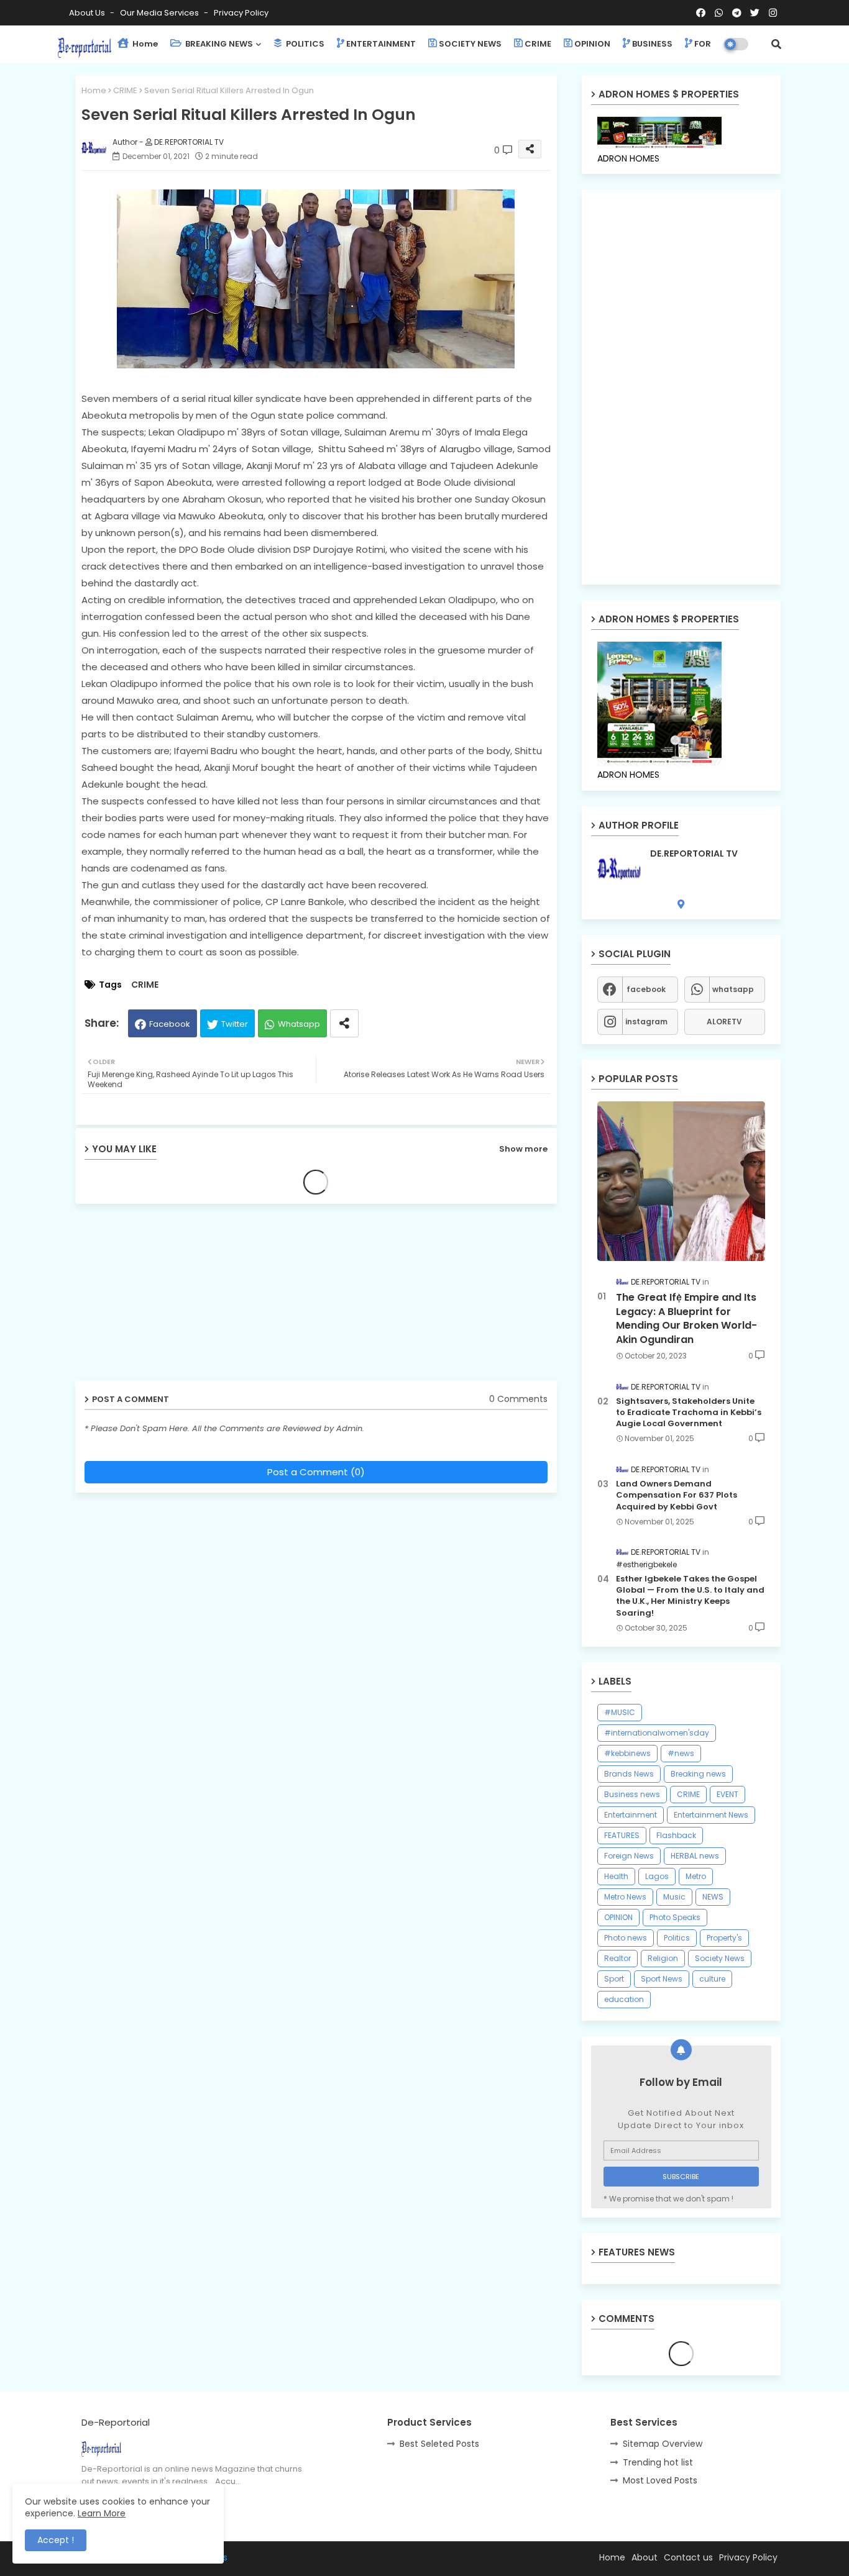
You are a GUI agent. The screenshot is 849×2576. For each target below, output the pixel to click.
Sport (614, 1979)
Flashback (676, 1835)
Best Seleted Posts (439, 2444)
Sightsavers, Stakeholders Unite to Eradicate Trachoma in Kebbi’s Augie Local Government (689, 1413)
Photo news (626, 1938)
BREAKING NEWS (218, 44)
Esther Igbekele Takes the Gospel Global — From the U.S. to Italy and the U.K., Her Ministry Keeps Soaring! (690, 1596)
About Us (88, 13)
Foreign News (629, 1856)
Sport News (662, 1979)
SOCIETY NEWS (470, 44)
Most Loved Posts (660, 2480)
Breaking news (698, 1774)
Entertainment (631, 1815)
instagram (646, 1022)
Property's (724, 1938)
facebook (646, 989)
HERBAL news (695, 1856)
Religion (663, 1958)
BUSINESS (652, 44)
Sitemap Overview (663, 2444)
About (645, 2557)
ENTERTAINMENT (381, 44)
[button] (776, 44)
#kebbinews (627, 1753)
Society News (720, 1958)
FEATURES (622, 1835)
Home (144, 44)
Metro (696, 1876)
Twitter (235, 1024)
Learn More (102, 2513)
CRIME (538, 44)
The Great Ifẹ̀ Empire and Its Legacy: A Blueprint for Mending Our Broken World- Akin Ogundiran (686, 1318)
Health (616, 1876)
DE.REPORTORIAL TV (694, 854)
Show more (523, 1149)
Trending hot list (658, 2462)
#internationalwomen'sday (657, 1733)
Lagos (657, 1876)
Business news (632, 1794)
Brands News (629, 1774)
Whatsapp (299, 1024)
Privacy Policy (241, 13)
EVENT (727, 1794)
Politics (677, 1938)
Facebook (170, 1024)
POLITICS (304, 44)
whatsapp (733, 989)
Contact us (688, 2557)
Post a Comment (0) (316, 1472)
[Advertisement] (172, 1297)
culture (712, 1979)
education (624, 1999)
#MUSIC (620, 1712)
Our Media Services (160, 13)
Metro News (625, 1897)
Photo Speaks (675, 1917)
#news (681, 1753)
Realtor (617, 1958)
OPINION (592, 44)
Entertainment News (711, 1815)
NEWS (713, 1897)
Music (674, 1897)
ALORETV (724, 1022)
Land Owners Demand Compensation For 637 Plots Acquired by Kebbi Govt (677, 1495)
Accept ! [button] (56, 2540)
